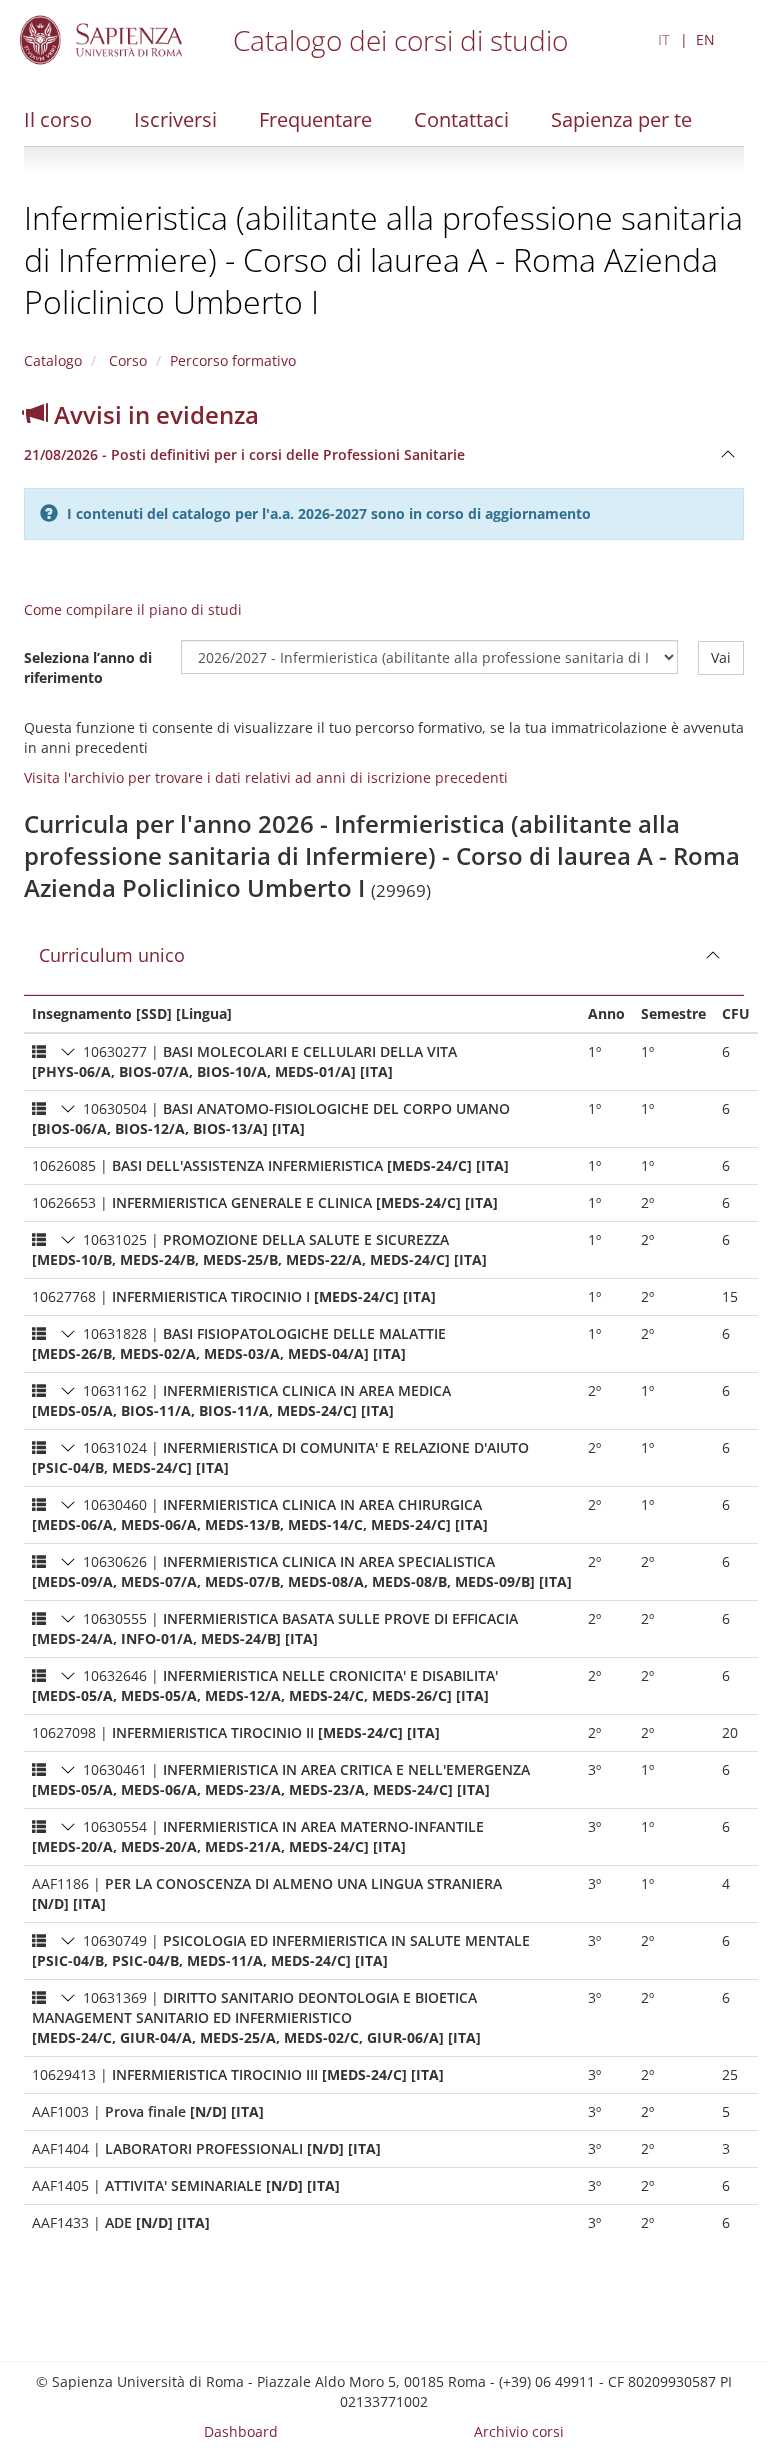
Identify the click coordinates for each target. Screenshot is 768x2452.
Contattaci (461, 119)
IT (664, 39)
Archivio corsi (519, 2431)
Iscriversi (175, 119)
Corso (126, 360)
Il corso (58, 119)
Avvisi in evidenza (153, 414)
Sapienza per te (621, 119)
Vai (721, 657)
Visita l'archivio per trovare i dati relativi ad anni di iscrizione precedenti (266, 777)
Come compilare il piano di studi (133, 609)
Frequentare (315, 119)
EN (705, 39)
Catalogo (53, 360)
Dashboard (241, 2431)
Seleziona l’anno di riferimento (88, 667)
